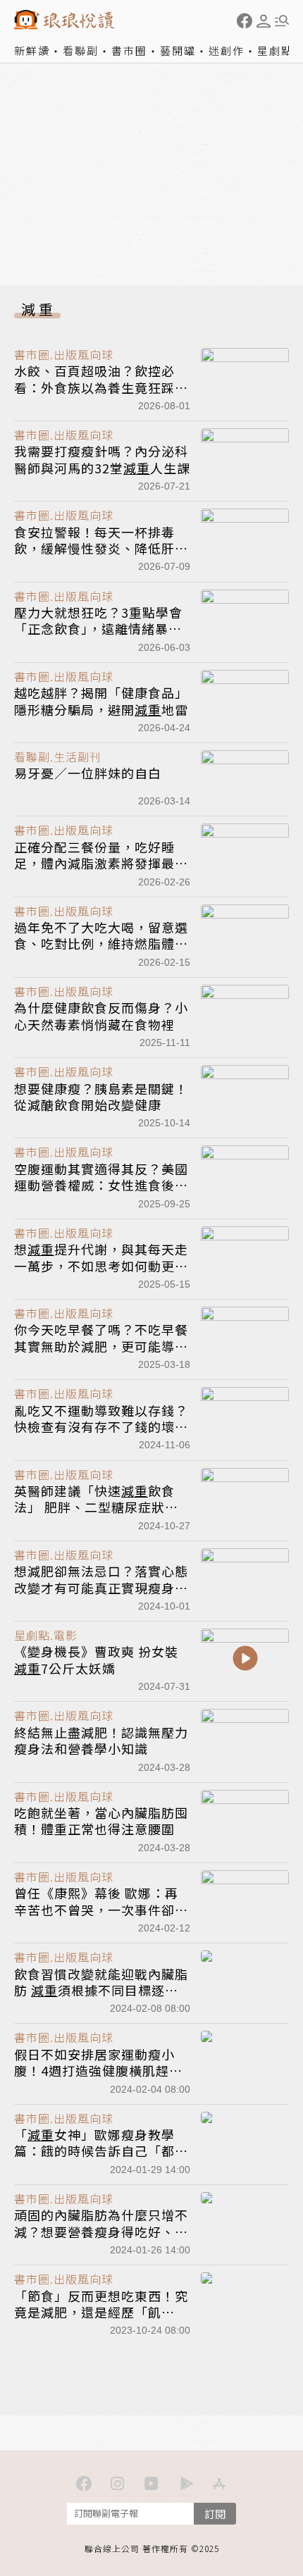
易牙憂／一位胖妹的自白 (88, 773)
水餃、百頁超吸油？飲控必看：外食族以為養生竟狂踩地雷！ (101, 387)
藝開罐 (178, 50)
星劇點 (275, 50)
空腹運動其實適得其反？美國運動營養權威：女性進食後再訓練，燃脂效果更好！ (101, 1185)
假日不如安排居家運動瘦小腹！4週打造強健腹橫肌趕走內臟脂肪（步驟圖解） (98, 2071)
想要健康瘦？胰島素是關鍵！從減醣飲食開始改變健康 (101, 1096)
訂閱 (215, 2514)
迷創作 (227, 50)
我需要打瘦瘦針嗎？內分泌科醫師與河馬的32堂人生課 (102, 459)
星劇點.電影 (46, 1635)
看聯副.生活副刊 (58, 757)
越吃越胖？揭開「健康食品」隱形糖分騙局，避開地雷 (101, 701)
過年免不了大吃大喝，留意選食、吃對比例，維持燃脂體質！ (101, 944)
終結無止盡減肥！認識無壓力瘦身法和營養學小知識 (101, 1740)
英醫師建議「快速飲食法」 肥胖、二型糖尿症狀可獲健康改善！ (96, 1507)
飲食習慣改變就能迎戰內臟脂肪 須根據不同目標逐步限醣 (101, 1990)
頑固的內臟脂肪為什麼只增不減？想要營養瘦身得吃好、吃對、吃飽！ (101, 2231)
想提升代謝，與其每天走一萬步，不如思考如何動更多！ (101, 1265)
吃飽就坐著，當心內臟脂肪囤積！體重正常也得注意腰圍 (101, 1821)
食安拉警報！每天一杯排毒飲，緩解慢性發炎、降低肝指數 (101, 548)
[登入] (264, 21)
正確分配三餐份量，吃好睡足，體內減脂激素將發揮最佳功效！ (101, 863)
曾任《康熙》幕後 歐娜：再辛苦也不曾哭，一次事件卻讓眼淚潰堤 (101, 1909)
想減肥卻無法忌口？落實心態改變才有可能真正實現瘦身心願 (101, 1587)
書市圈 (129, 50)
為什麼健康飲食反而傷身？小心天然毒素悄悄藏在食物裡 (101, 1015)
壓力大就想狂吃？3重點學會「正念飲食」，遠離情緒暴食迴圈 (98, 629)
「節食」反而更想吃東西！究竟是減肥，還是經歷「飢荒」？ (101, 2312)
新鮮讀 (32, 50)
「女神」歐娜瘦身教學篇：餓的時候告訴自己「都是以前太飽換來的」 (101, 2151)
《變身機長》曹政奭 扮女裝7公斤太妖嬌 (96, 1659)
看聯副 (81, 50)
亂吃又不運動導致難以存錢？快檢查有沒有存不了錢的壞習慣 (101, 1427)
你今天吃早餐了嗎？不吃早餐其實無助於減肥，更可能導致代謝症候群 (101, 1346)
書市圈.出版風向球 (64, 354)
